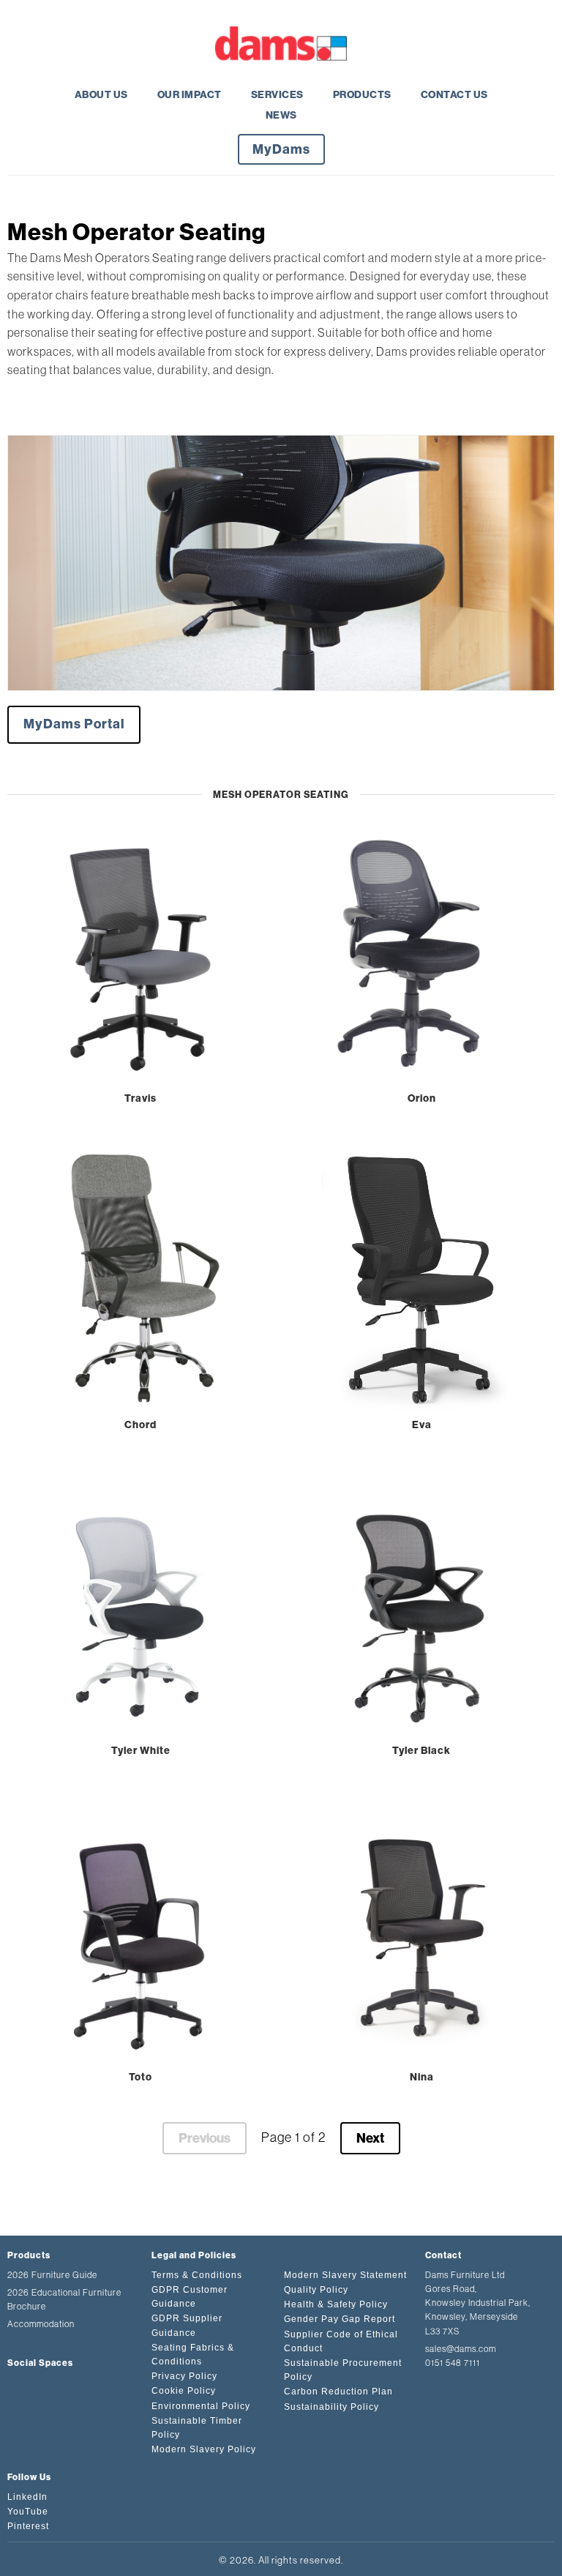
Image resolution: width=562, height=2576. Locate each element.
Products (362, 95)
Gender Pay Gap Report (340, 2319)
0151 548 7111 (453, 2363)
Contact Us (454, 95)
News (281, 115)
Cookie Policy (184, 2391)
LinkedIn (27, 2497)
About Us (101, 95)
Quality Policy (316, 2290)
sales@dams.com (461, 2349)
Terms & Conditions (197, 2275)
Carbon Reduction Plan (338, 2392)
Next (370, 2138)
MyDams (281, 149)
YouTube (28, 2512)
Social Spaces (40, 2363)
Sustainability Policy (331, 2407)
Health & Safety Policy (336, 2304)
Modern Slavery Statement (345, 2275)
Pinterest (28, 2526)
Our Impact (190, 95)
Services (277, 95)
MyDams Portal (74, 724)
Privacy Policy (184, 2376)
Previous (205, 2138)
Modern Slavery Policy (204, 2449)
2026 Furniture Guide (52, 2275)
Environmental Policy (201, 2406)
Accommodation (41, 2324)
